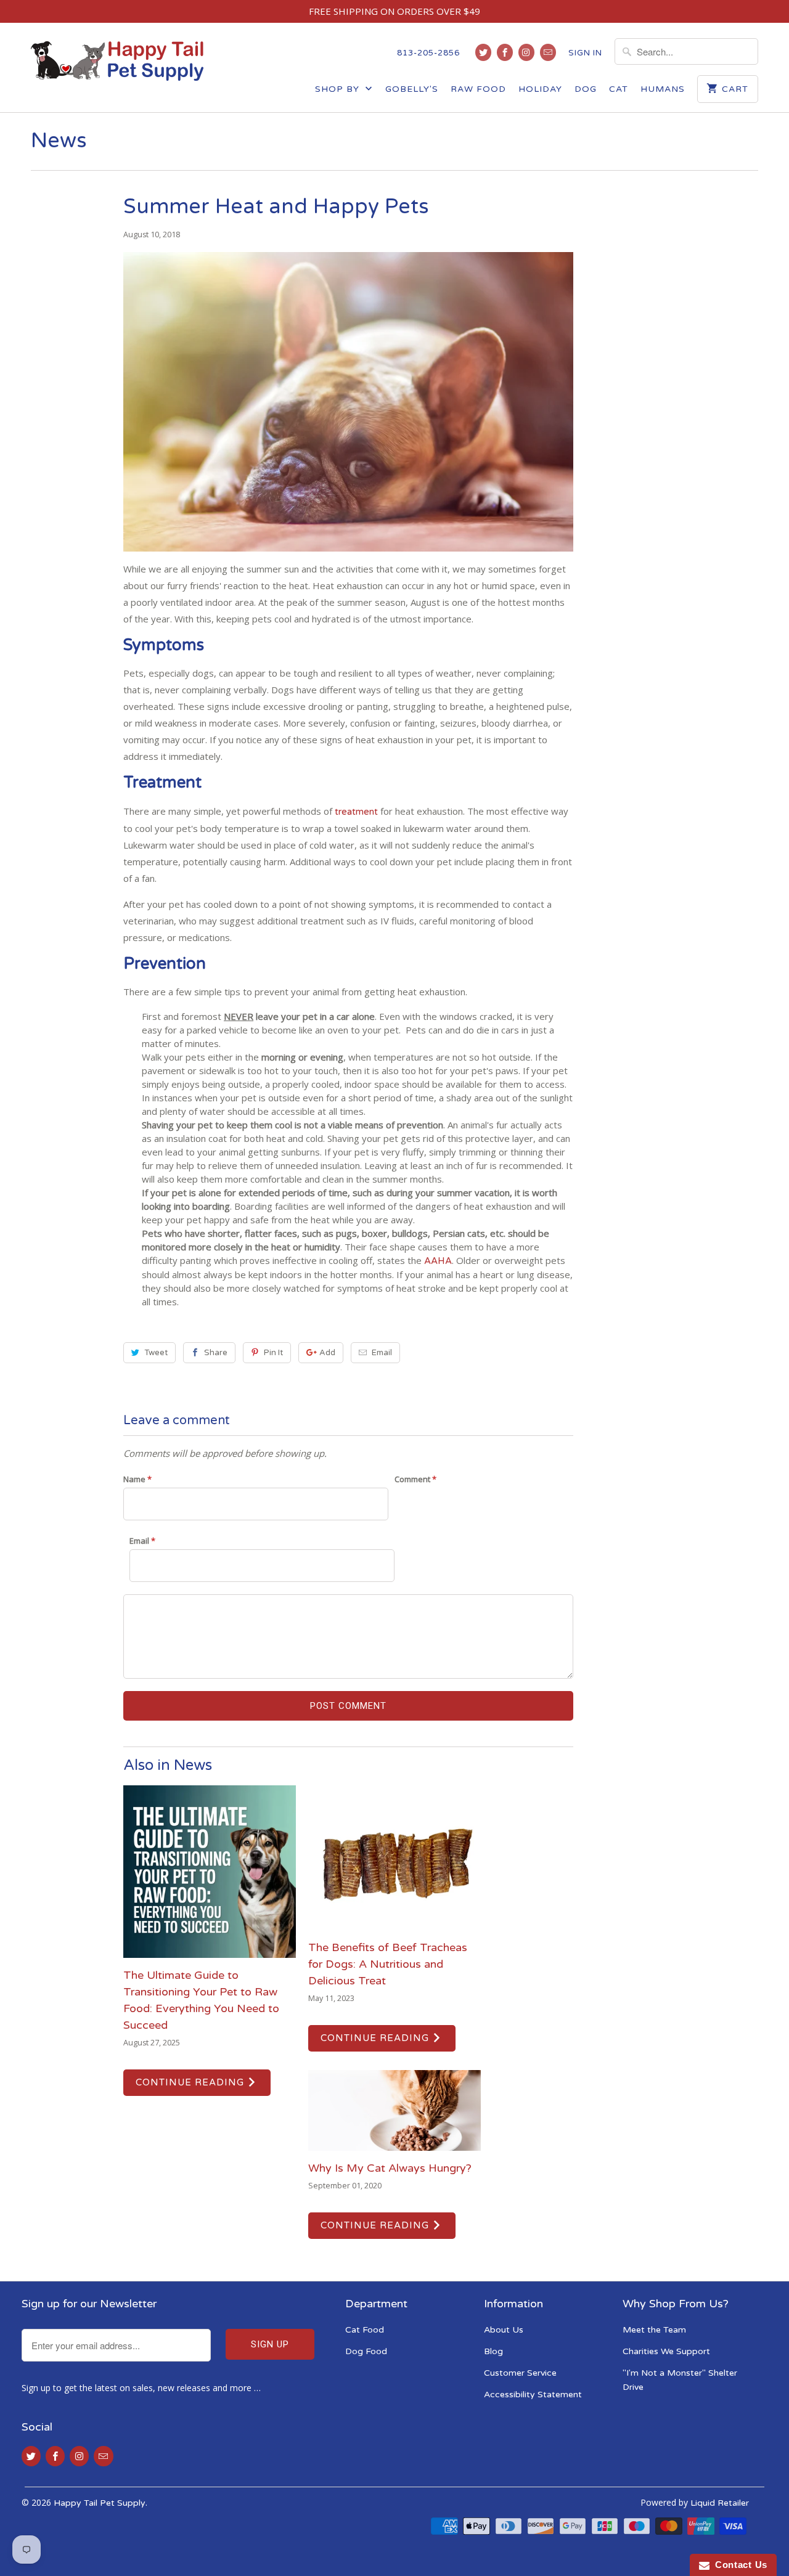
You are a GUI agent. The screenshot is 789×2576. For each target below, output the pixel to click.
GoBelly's (412, 89)
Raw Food (478, 89)
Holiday (540, 89)
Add (327, 1353)
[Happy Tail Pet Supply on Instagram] (526, 52)
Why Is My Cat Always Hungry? (390, 2168)
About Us (504, 2330)
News (59, 141)
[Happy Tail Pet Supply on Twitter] (483, 52)
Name (137, 1479)
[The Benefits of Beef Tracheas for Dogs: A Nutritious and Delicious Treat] (394, 1858)
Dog (586, 89)
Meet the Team (654, 2330)
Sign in (585, 53)
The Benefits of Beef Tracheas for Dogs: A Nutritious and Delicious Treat (388, 1964)
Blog (493, 2351)
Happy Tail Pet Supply (100, 2503)
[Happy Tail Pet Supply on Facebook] (505, 52)
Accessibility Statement (533, 2395)
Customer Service (520, 2373)
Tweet (156, 1353)
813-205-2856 (428, 53)
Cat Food (365, 2330)
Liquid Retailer (720, 2503)
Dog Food (366, 2351)
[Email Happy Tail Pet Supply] (548, 52)
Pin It (273, 1353)
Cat (619, 89)
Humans (663, 89)
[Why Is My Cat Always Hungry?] (394, 2111)
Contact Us (738, 2565)
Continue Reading (191, 2082)
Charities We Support (666, 2351)
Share (216, 1353)
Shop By (339, 89)
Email (382, 1353)
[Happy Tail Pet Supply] (117, 66)
